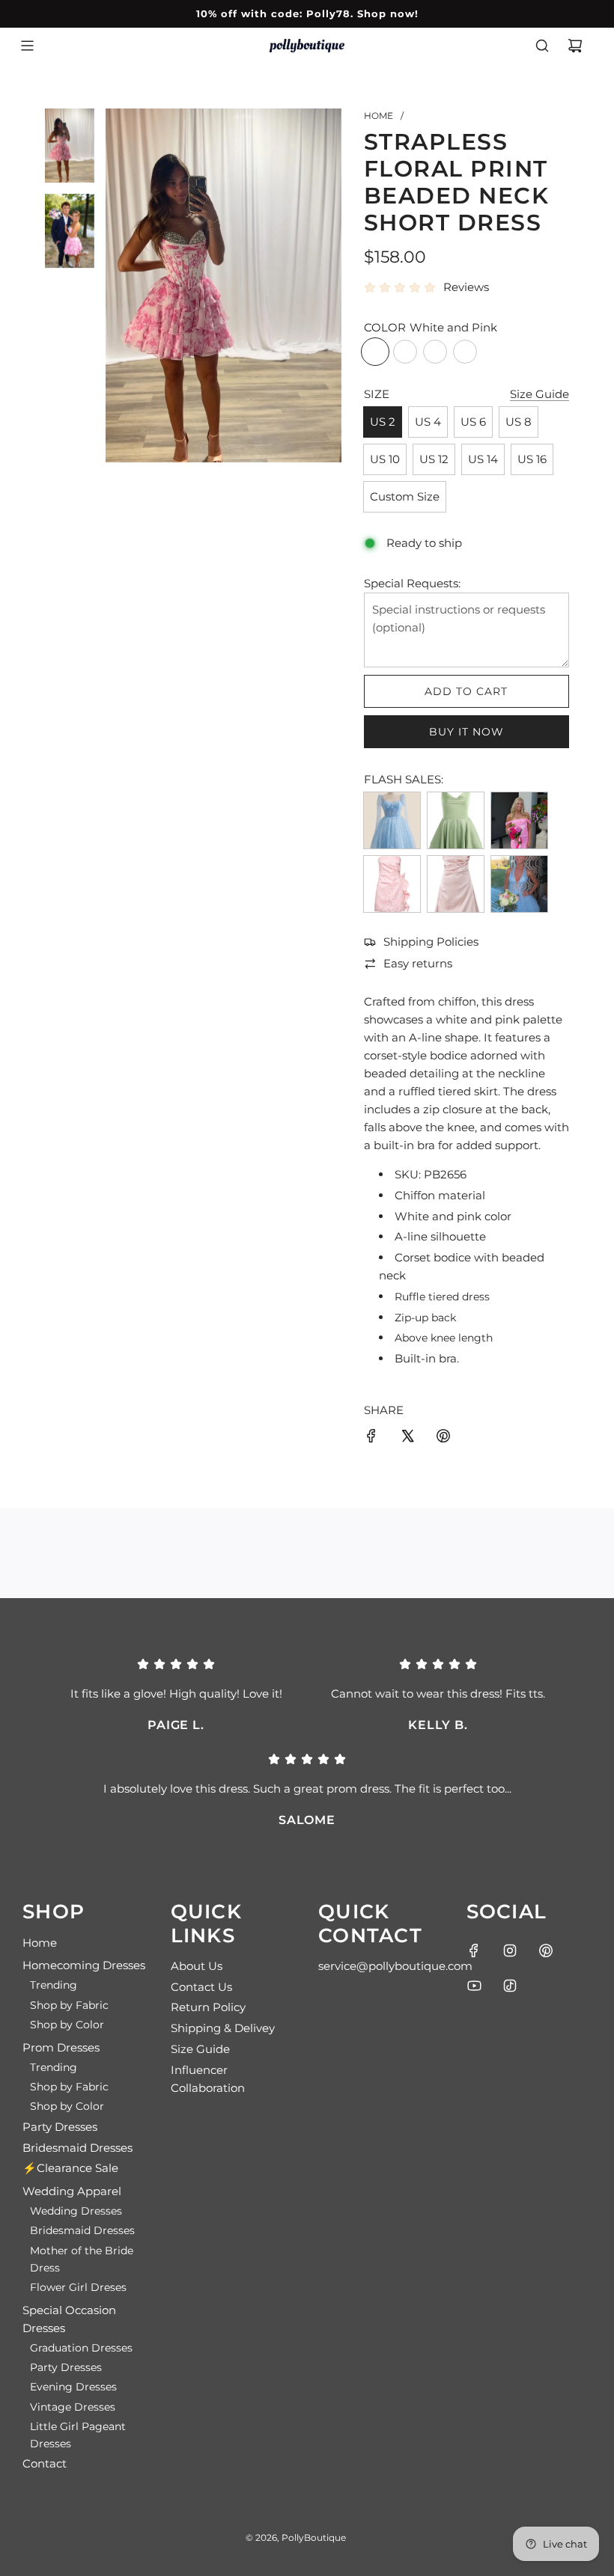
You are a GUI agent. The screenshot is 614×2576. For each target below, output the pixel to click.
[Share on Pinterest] (443, 1438)
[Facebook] (474, 1951)
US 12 (434, 459)
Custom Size (405, 496)
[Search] (542, 46)
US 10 (385, 459)
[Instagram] (510, 1951)
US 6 (473, 422)
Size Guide (539, 394)
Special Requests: (412, 583)
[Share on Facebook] (371, 1438)
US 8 (519, 422)
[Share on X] (407, 1438)
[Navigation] (27, 46)
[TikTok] (510, 1986)
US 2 (383, 422)
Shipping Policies (431, 942)
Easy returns (418, 963)
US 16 (532, 459)
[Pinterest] (546, 1951)
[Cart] (575, 46)
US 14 (483, 459)
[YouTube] (474, 1986)
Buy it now (466, 732)
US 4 (428, 422)
